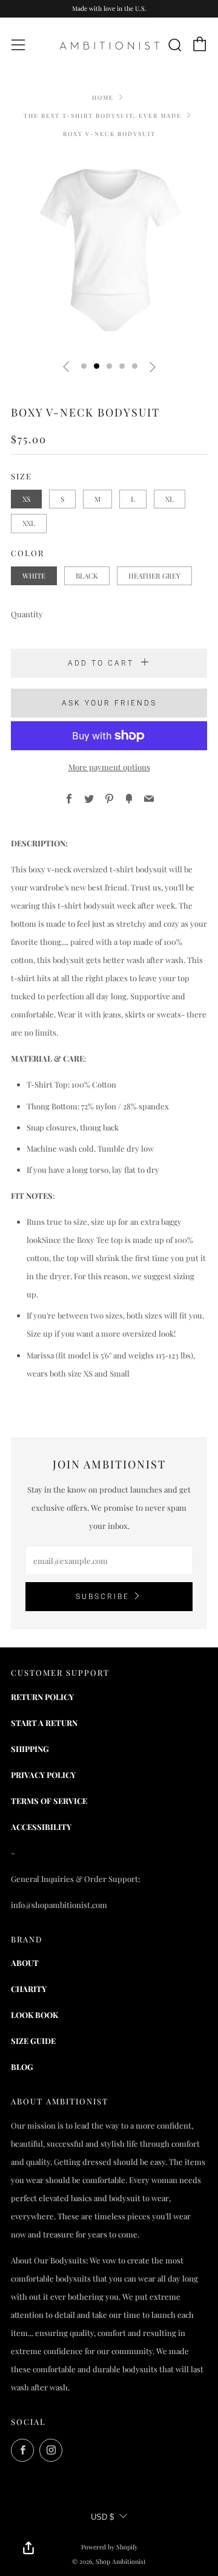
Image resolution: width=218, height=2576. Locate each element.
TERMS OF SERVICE (49, 1801)
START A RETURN (44, 1723)
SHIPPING (30, 1749)
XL (170, 499)
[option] (109, 251)
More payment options (109, 767)
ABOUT (25, 1963)
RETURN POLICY (42, 1697)
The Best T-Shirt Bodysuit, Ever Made (103, 115)
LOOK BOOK (35, 2015)
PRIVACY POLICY (43, 1775)
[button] (84, 366)
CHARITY (29, 1989)
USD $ (102, 2517)
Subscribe (103, 1597)
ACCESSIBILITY (41, 1827)
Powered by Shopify (109, 2547)
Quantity (27, 614)
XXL (29, 523)
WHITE (34, 576)
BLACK (87, 576)
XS (26, 499)
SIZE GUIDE (33, 2041)
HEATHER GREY (154, 576)
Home (103, 97)
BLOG (22, 2067)
